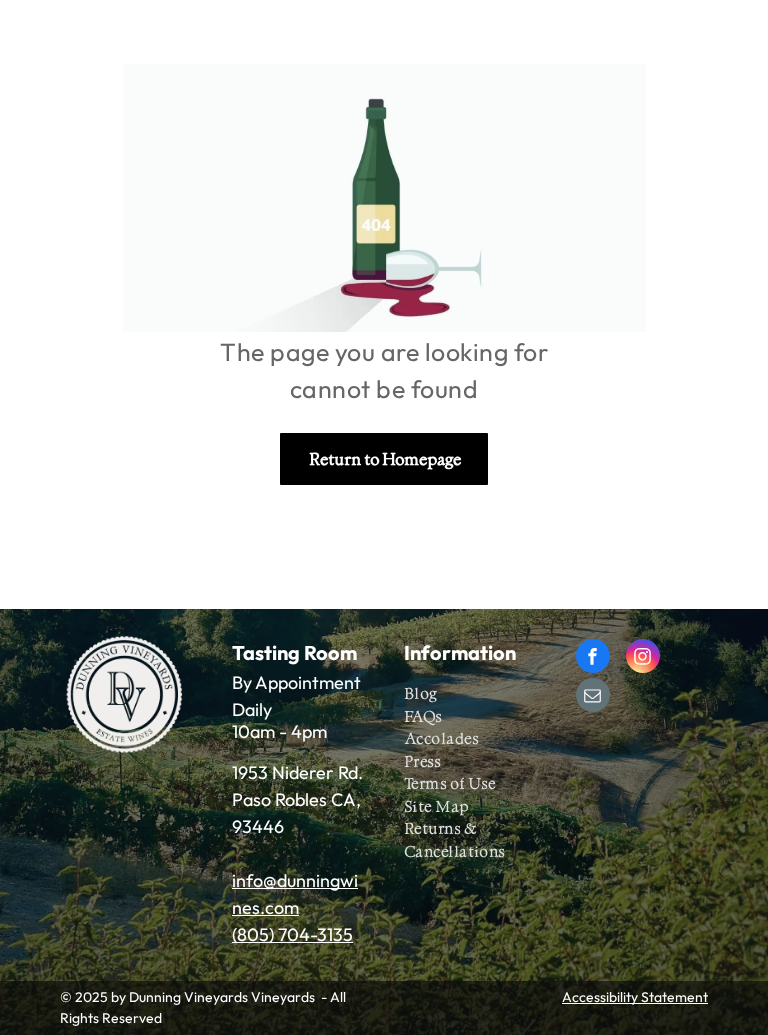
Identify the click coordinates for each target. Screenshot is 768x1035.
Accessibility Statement (635, 997)
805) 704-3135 (295, 934)
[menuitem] (477, 694)
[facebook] (593, 658)
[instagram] (643, 658)
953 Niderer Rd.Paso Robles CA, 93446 (297, 799)
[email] (593, 697)
